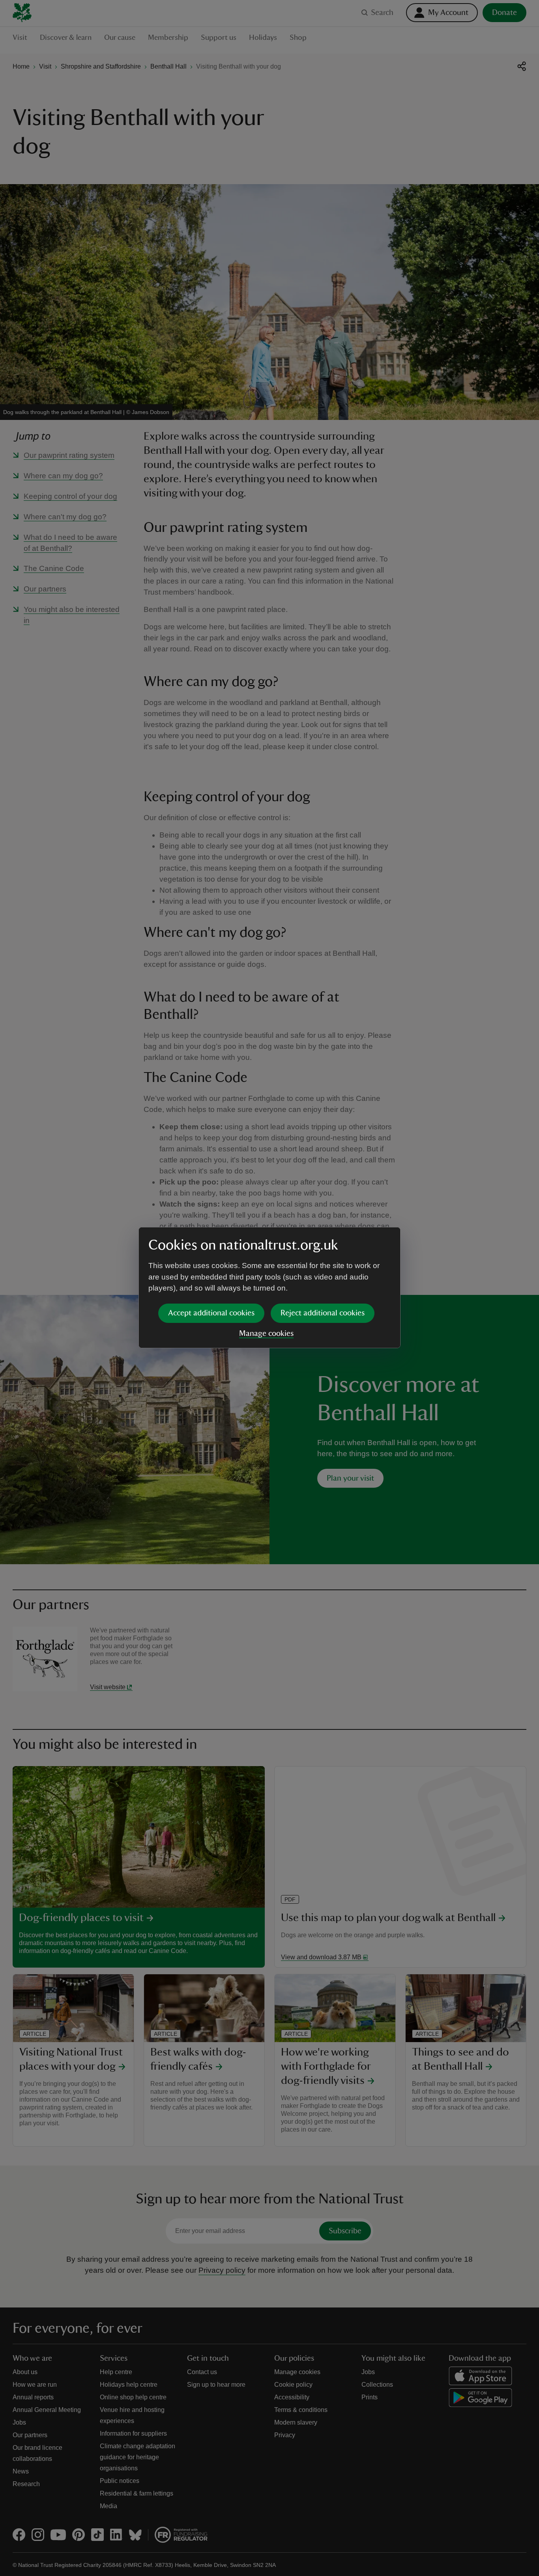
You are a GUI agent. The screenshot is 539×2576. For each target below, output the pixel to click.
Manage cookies (266, 1334)
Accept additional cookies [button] (211, 1313)
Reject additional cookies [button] (323, 1313)
